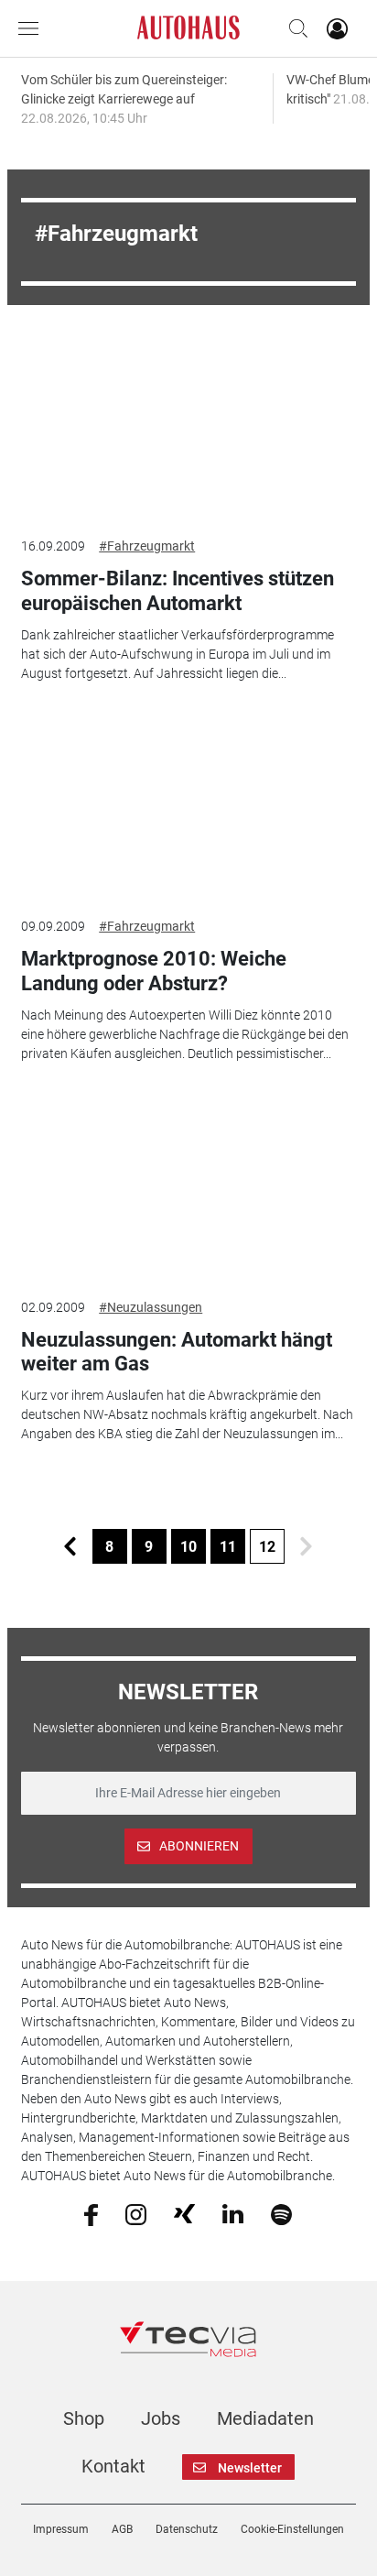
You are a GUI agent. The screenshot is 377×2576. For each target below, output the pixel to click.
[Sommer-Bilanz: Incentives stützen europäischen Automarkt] (188, 427)
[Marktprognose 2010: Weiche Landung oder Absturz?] (188, 807)
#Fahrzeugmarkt (147, 546)
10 (188, 1547)
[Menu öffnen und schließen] (33, 28)
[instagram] (136, 2213)
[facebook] (91, 2213)
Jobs (161, 2418)
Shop (84, 2418)
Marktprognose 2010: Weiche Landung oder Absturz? (154, 971)
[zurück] (70, 1546)
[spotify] (281, 2213)
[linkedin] (233, 2213)
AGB (122, 2529)
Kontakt (113, 2466)
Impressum (61, 2529)
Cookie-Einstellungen (292, 2529)
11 (228, 1547)
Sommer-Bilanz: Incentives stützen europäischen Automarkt (178, 590)
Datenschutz (187, 2529)
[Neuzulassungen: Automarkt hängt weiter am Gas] (188, 1187)
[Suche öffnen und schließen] (294, 28)
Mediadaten (265, 2418)
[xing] (184, 2213)
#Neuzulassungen (151, 1307)
